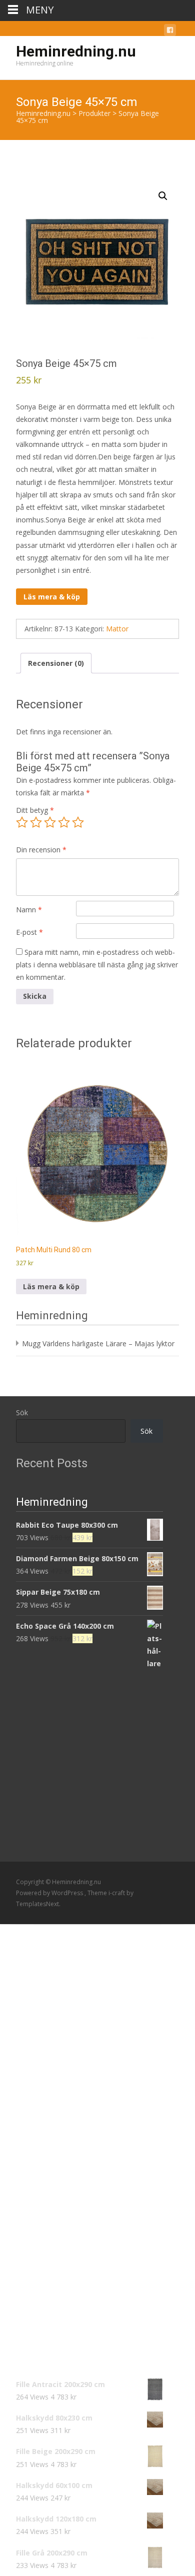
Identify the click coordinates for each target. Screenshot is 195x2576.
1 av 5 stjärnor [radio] (22, 822)
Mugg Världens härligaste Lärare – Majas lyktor (98, 1343)
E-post (29, 932)
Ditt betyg (35, 810)
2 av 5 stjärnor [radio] (36, 822)
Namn (29, 910)
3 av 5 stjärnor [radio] (50, 822)
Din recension (41, 850)
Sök (22, 1412)
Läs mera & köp (52, 597)
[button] (163, 196)
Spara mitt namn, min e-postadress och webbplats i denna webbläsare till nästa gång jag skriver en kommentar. (97, 965)
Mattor (117, 629)
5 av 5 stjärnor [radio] (78, 822)
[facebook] (170, 32)
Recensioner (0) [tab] (56, 663)
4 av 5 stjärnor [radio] (64, 822)
